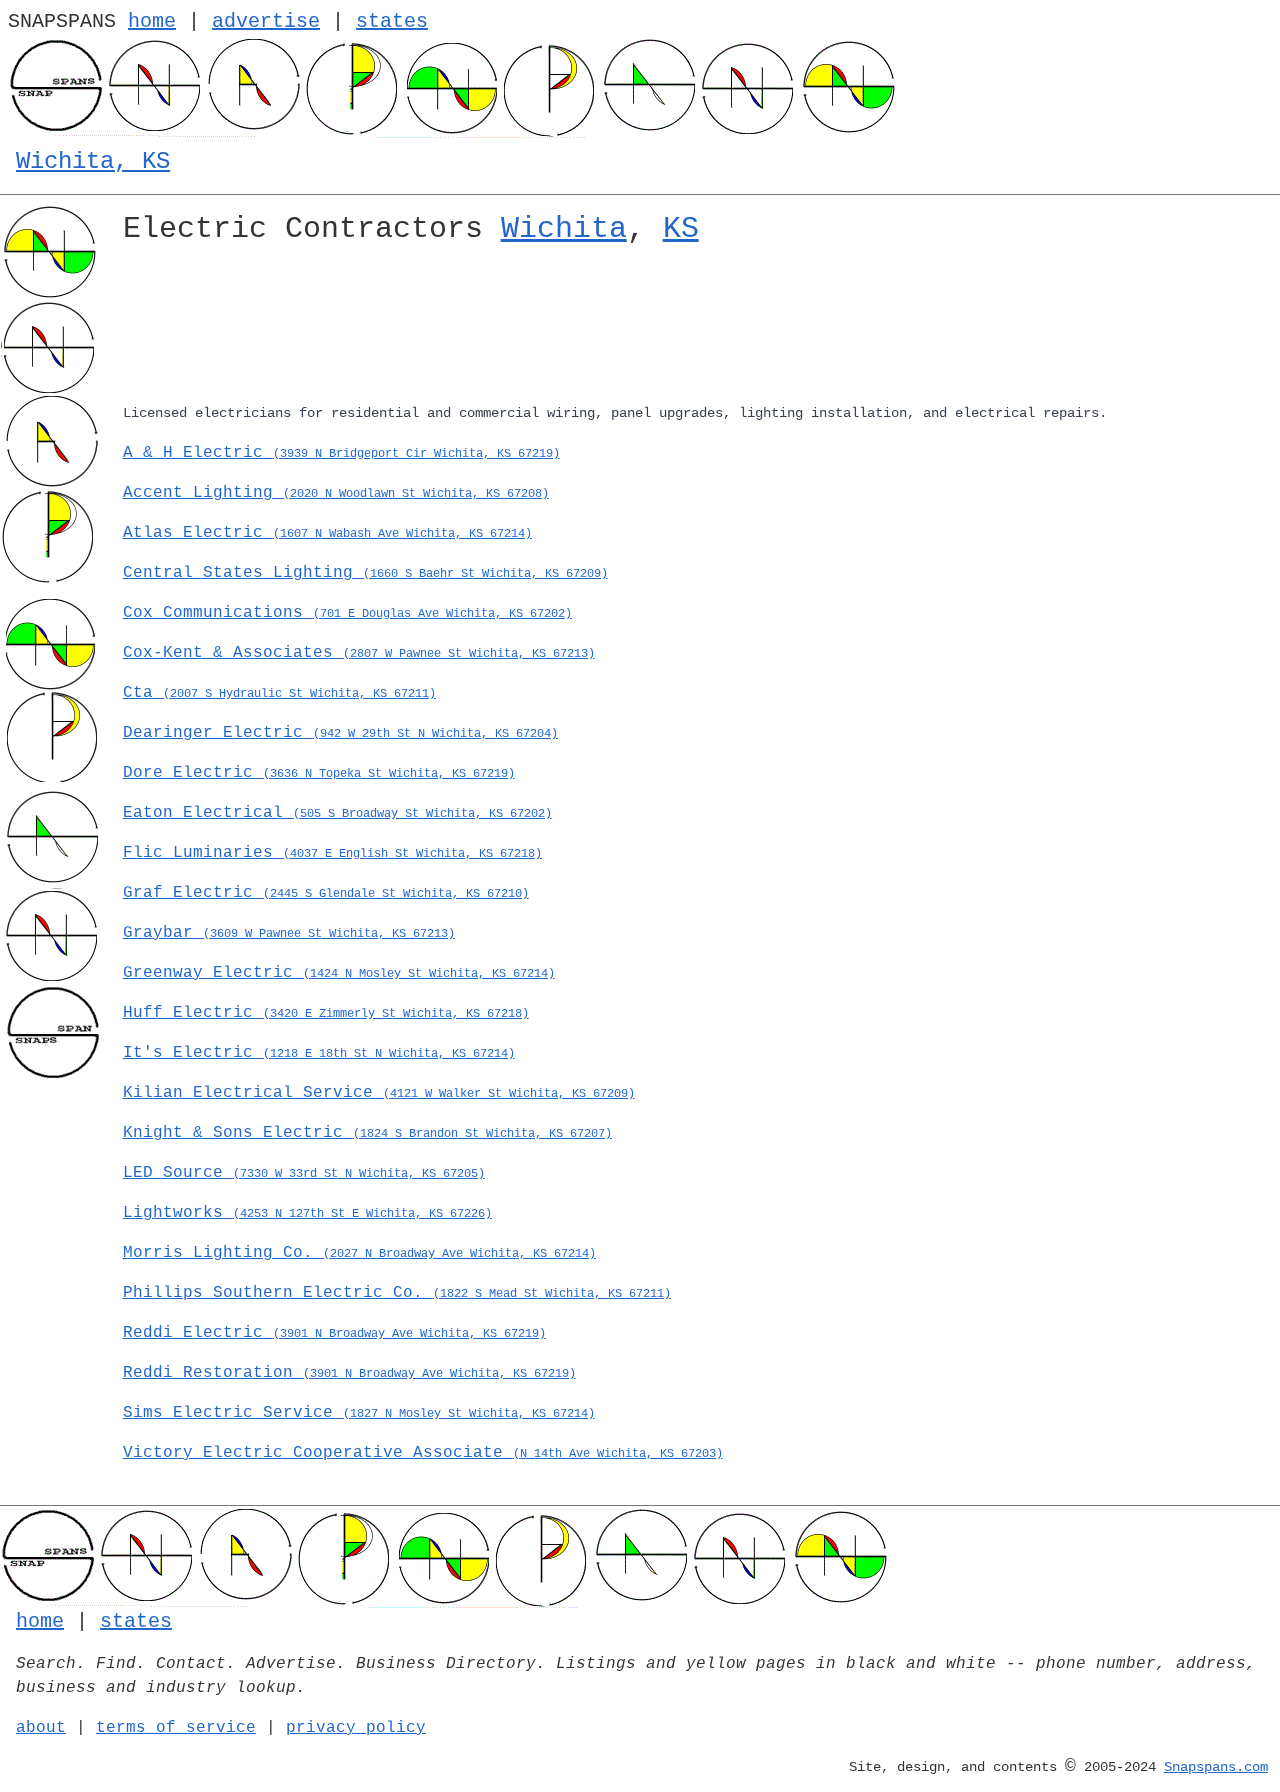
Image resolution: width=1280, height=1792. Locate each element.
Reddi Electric (334, 1333)
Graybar (289, 933)
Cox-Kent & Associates (359, 653)
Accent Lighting (336, 493)
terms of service (176, 1728)
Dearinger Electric (340, 733)
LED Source (304, 1173)
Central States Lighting (365, 573)
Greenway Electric (339, 973)
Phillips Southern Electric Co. (397, 1293)
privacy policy (356, 1728)
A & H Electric (341, 453)
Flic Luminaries (332, 853)
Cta (279, 693)
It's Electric (319, 1053)
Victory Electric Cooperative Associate (423, 1453)
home (152, 21)
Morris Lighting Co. (359, 1253)
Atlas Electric (327, 533)
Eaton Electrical (337, 813)
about (41, 1728)
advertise (266, 21)
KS (681, 229)
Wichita (564, 229)
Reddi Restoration (349, 1373)
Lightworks (307, 1213)
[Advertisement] (693, 328)
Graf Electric (326, 893)
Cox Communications (347, 613)
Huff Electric (326, 1013)
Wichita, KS (93, 161)
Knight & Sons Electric (367, 1133)
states (392, 21)
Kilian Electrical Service (379, 1093)
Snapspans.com (1216, 1767)
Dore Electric (319, 773)
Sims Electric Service (359, 1413)
